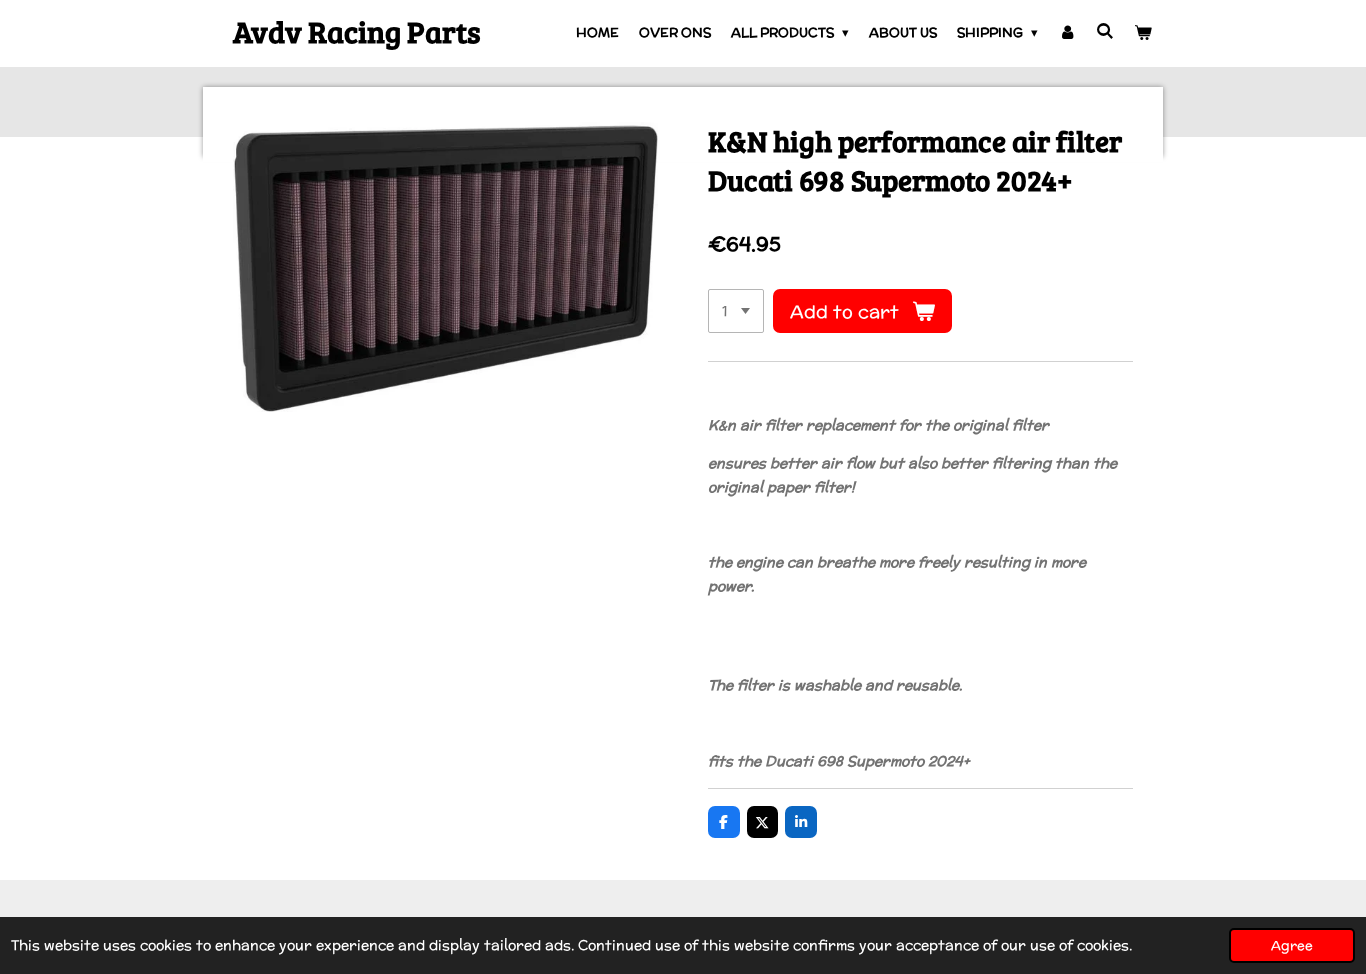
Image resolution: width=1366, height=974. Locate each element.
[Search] (1106, 31)
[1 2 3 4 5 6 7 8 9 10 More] (736, 311)
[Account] (1067, 33)
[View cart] (1144, 33)
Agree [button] (1292, 945)
